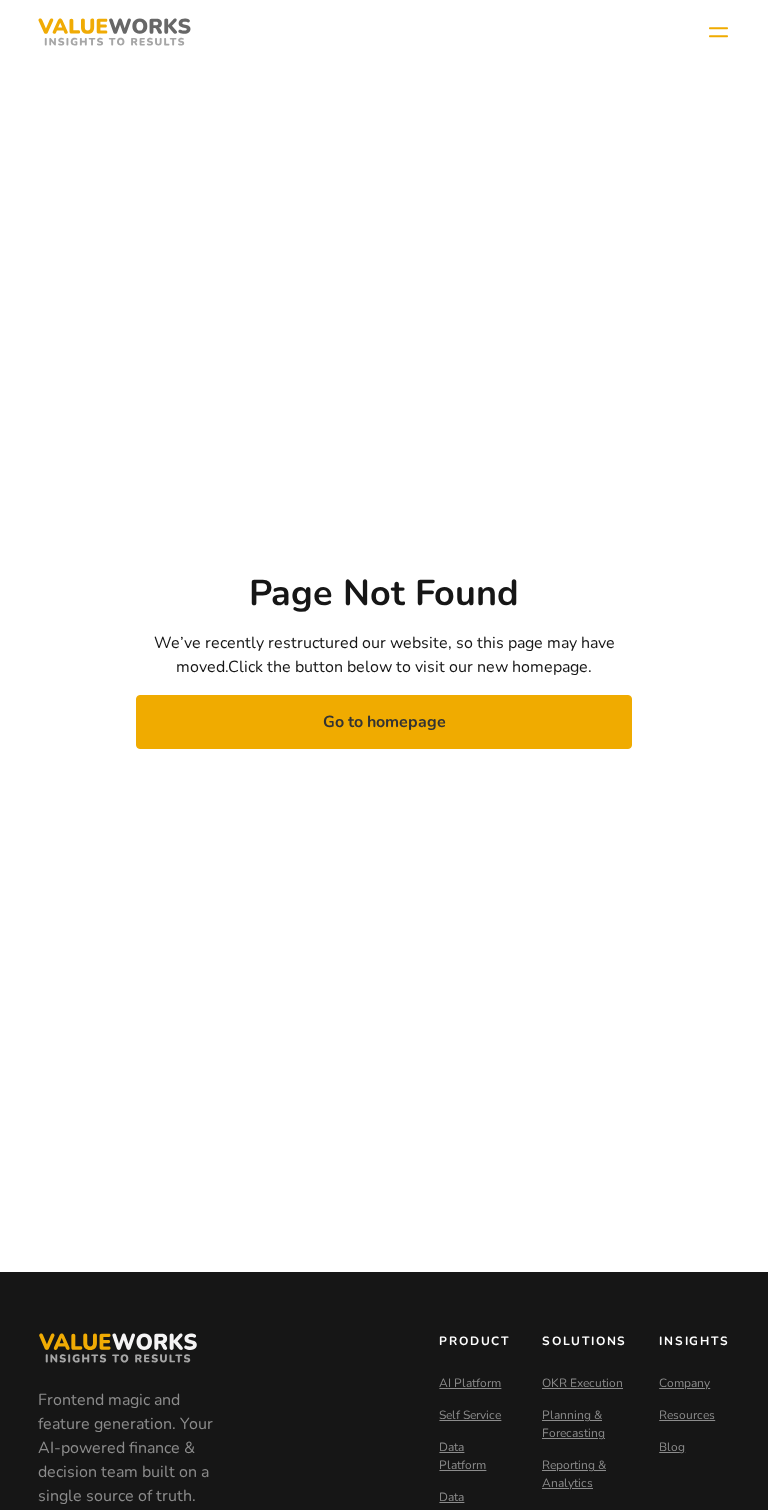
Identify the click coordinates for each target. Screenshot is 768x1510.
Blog (672, 1447)
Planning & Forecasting (573, 1424)
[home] (114, 32)
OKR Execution (582, 1383)
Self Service (470, 1415)
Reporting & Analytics (574, 1474)
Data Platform (462, 1456)
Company (684, 1383)
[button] (718, 32)
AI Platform (470, 1383)
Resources (687, 1415)
